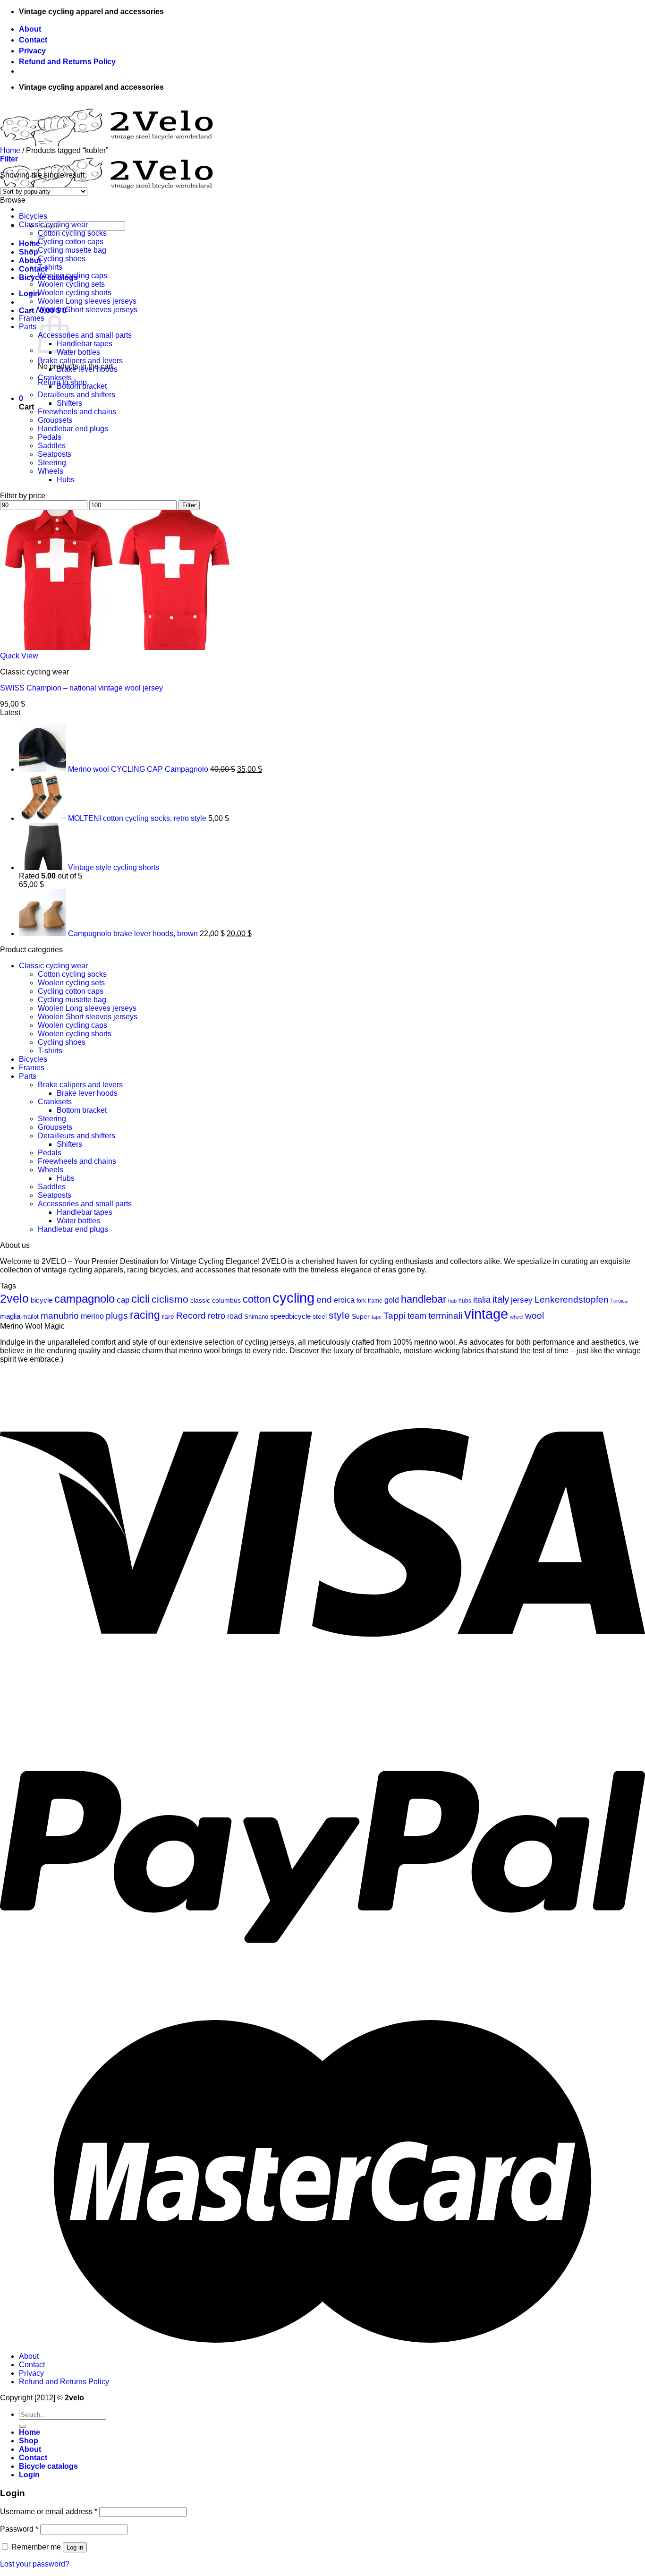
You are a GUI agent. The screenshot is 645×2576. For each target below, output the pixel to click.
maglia (10, 1316)
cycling (293, 1298)
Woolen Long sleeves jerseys (87, 301)
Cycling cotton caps (71, 242)
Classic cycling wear (53, 225)
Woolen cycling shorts (75, 293)
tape (377, 1317)
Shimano (256, 1317)
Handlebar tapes (85, 344)
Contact (33, 40)
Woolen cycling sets (71, 284)
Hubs (66, 480)
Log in (75, 2547)
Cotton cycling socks (72, 233)
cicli (140, 1299)
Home (10, 150)
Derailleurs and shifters (76, 395)
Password (19, 2529)
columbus (226, 1300)
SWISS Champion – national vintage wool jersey (81, 688)
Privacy (32, 51)
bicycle (42, 1300)
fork (361, 1301)
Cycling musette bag (72, 250)
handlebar (424, 1299)
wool (535, 1316)
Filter (189, 505)
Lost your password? (35, 2564)
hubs (465, 1301)
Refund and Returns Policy (67, 62)
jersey (522, 1300)
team (417, 1316)
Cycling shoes (62, 259)
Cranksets (55, 378)
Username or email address (49, 2512)
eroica (344, 1300)
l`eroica (619, 1301)
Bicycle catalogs (48, 2466)
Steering (52, 463)
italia (482, 1300)
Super (361, 1316)
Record (191, 1316)
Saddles (52, 446)
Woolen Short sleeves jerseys (88, 310)
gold (392, 1300)
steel (320, 1316)
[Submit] (23, 2426)
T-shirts (50, 267)
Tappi (395, 1316)
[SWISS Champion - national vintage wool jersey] (117, 647)
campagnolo (85, 1299)
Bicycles (33, 216)
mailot (30, 1317)
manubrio (60, 1316)
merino (92, 1316)
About (30, 29)
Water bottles (78, 352)
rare (168, 1316)
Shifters (69, 403)
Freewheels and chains (77, 412)
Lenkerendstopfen (572, 1300)
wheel (517, 1317)
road (235, 1316)
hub (452, 1301)
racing (145, 1315)
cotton (257, 1299)
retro (216, 1316)
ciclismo (170, 1299)
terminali (445, 1316)
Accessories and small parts (85, 335)
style (339, 1315)
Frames (32, 318)
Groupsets (55, 420)
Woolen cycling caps (72, 276)
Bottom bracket (82, 386)
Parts (28, 327)
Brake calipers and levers (80, 361)
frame (375, 1301)
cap (123, 1300)
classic (200, 1300)
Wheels (51, 471)
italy (501, 1299)
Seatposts (55, 454)
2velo (14, 1299)
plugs (117, 1316)
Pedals (50, 437)
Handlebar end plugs (73, 429)
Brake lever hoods (87, 369)
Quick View (19, 656)
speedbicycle (290, 1316)
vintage (486, 1314)
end (324, 1300)
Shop (29, 252)
